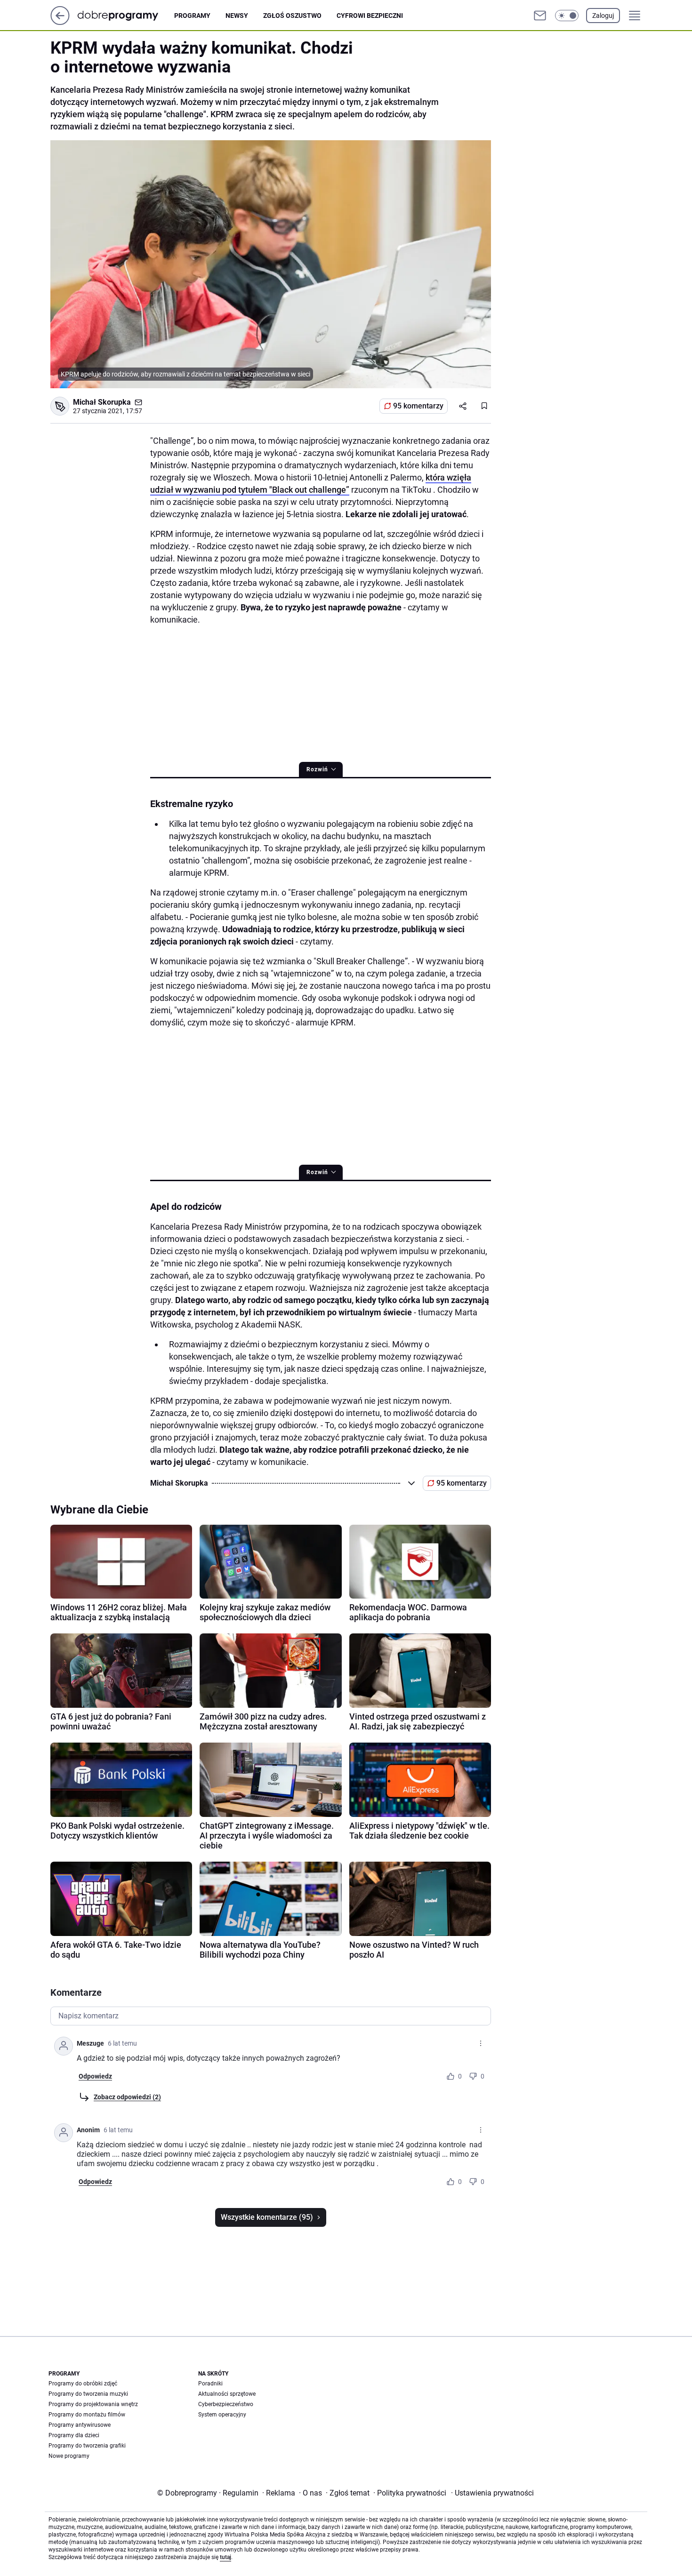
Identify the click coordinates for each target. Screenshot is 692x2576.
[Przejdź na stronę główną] (60, 22)
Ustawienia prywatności (492, 2493)
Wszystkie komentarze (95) (267, 2217)
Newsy (237, 16)
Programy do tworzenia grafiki (87, 2446)
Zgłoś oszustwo (292, 16)
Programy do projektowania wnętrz (93, 2404)
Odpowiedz (95, 2076)
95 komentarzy (418, 406)
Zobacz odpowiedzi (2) (127, 2097)
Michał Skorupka (102, 402)
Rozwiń (317, 769)
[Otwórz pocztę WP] (540, 16)
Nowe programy (69, 2456)
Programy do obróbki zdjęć (83, 2384)
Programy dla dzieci (74, 2435)
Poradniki (210, 2384)
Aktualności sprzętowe (227, 2394)
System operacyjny (222, 2415)
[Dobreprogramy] (125, 15)
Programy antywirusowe (80, 2425)
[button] (567, 16)
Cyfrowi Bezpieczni (370, 16)
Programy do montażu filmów (87, 2415)
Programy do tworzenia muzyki (88, 2394)
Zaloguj (603, 16)
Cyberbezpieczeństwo (226, 2404)
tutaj (225, 2557)
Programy (192, 16)
